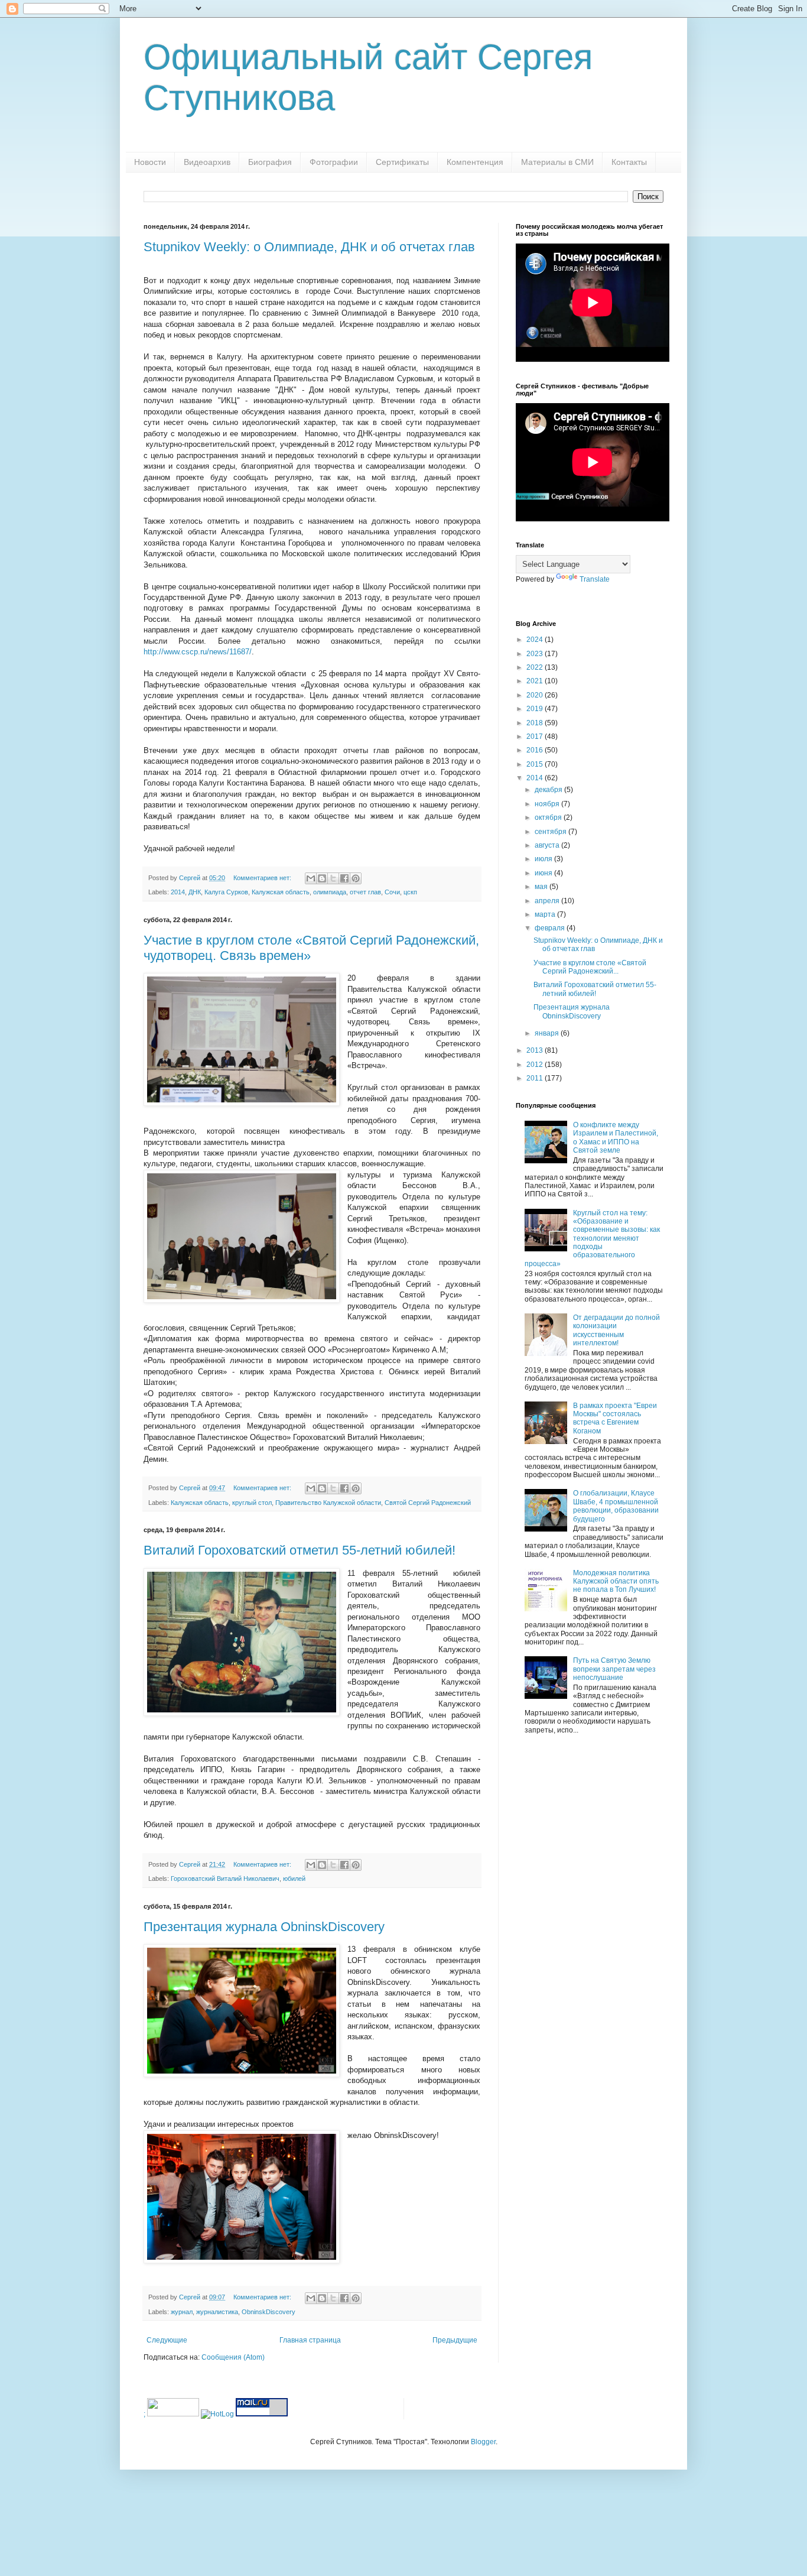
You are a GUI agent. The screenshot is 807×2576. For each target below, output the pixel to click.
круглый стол (252, 1503)
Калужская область (281, 892)
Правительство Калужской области (328, 1503)
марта (546, 914)
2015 (536, 764)
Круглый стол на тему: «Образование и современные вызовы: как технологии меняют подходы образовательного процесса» (592, 1238)
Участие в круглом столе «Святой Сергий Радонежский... (590, 967)
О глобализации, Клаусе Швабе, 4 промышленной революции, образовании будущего (616, 1506)
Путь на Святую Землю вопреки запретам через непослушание (614, 1669)
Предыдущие (455, 2340)
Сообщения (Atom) (233, 2357)
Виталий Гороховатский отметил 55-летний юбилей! (300, 1550)
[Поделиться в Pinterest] (356, 878)
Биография (270, 162)
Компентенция (475, 162)
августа (548, 845)
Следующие (167, 2340)
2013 (536, 1050)
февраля (551, 928)
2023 (536, 654)
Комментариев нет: (263, 878)
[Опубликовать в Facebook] (344, 878)
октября (549, 817)
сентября (551, 832)
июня (544, 873)
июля (544, 859)
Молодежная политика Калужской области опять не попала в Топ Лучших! (616, 1581)
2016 (536, 750)
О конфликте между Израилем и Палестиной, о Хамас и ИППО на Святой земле (616, 1138)
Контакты (629, 162)
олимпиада (330, 892)
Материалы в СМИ (557, 162)
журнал (182, 2312)
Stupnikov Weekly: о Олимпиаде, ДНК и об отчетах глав (309, 247)
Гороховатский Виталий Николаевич (225, 1879)
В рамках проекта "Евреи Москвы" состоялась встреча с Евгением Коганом (615, 1418)
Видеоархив (207, 162)
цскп (410, 892)
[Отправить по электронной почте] (311, 878)
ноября (548, 804)
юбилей (294, 1879)
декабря (549, 790)
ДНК (195, 892)
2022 (536, 667)
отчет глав (365, 892)
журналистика (217, 2312)
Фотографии (334, 162)
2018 (536, 723)
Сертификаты (402, 162)
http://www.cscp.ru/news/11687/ (198, 652)
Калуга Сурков (226, 892)
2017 (536, 737)
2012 (536, 1065)
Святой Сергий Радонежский (428, 1503)
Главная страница (310, 2340)
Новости (150, 162)
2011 (536, 1078)
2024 (536, 640)
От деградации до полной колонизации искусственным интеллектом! (616, 1330)
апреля (548, 901)
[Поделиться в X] (333, 878)
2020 (536, 695)
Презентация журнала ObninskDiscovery (264, 1927)
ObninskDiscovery (269, 2312)
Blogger (483, 2442)
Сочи (392, 892)
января (548, 1033)
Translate (595, 579)
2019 (536, 709)
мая (542, 887)
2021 (536, 681)
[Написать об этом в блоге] (322, 878)
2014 (178, 892)
